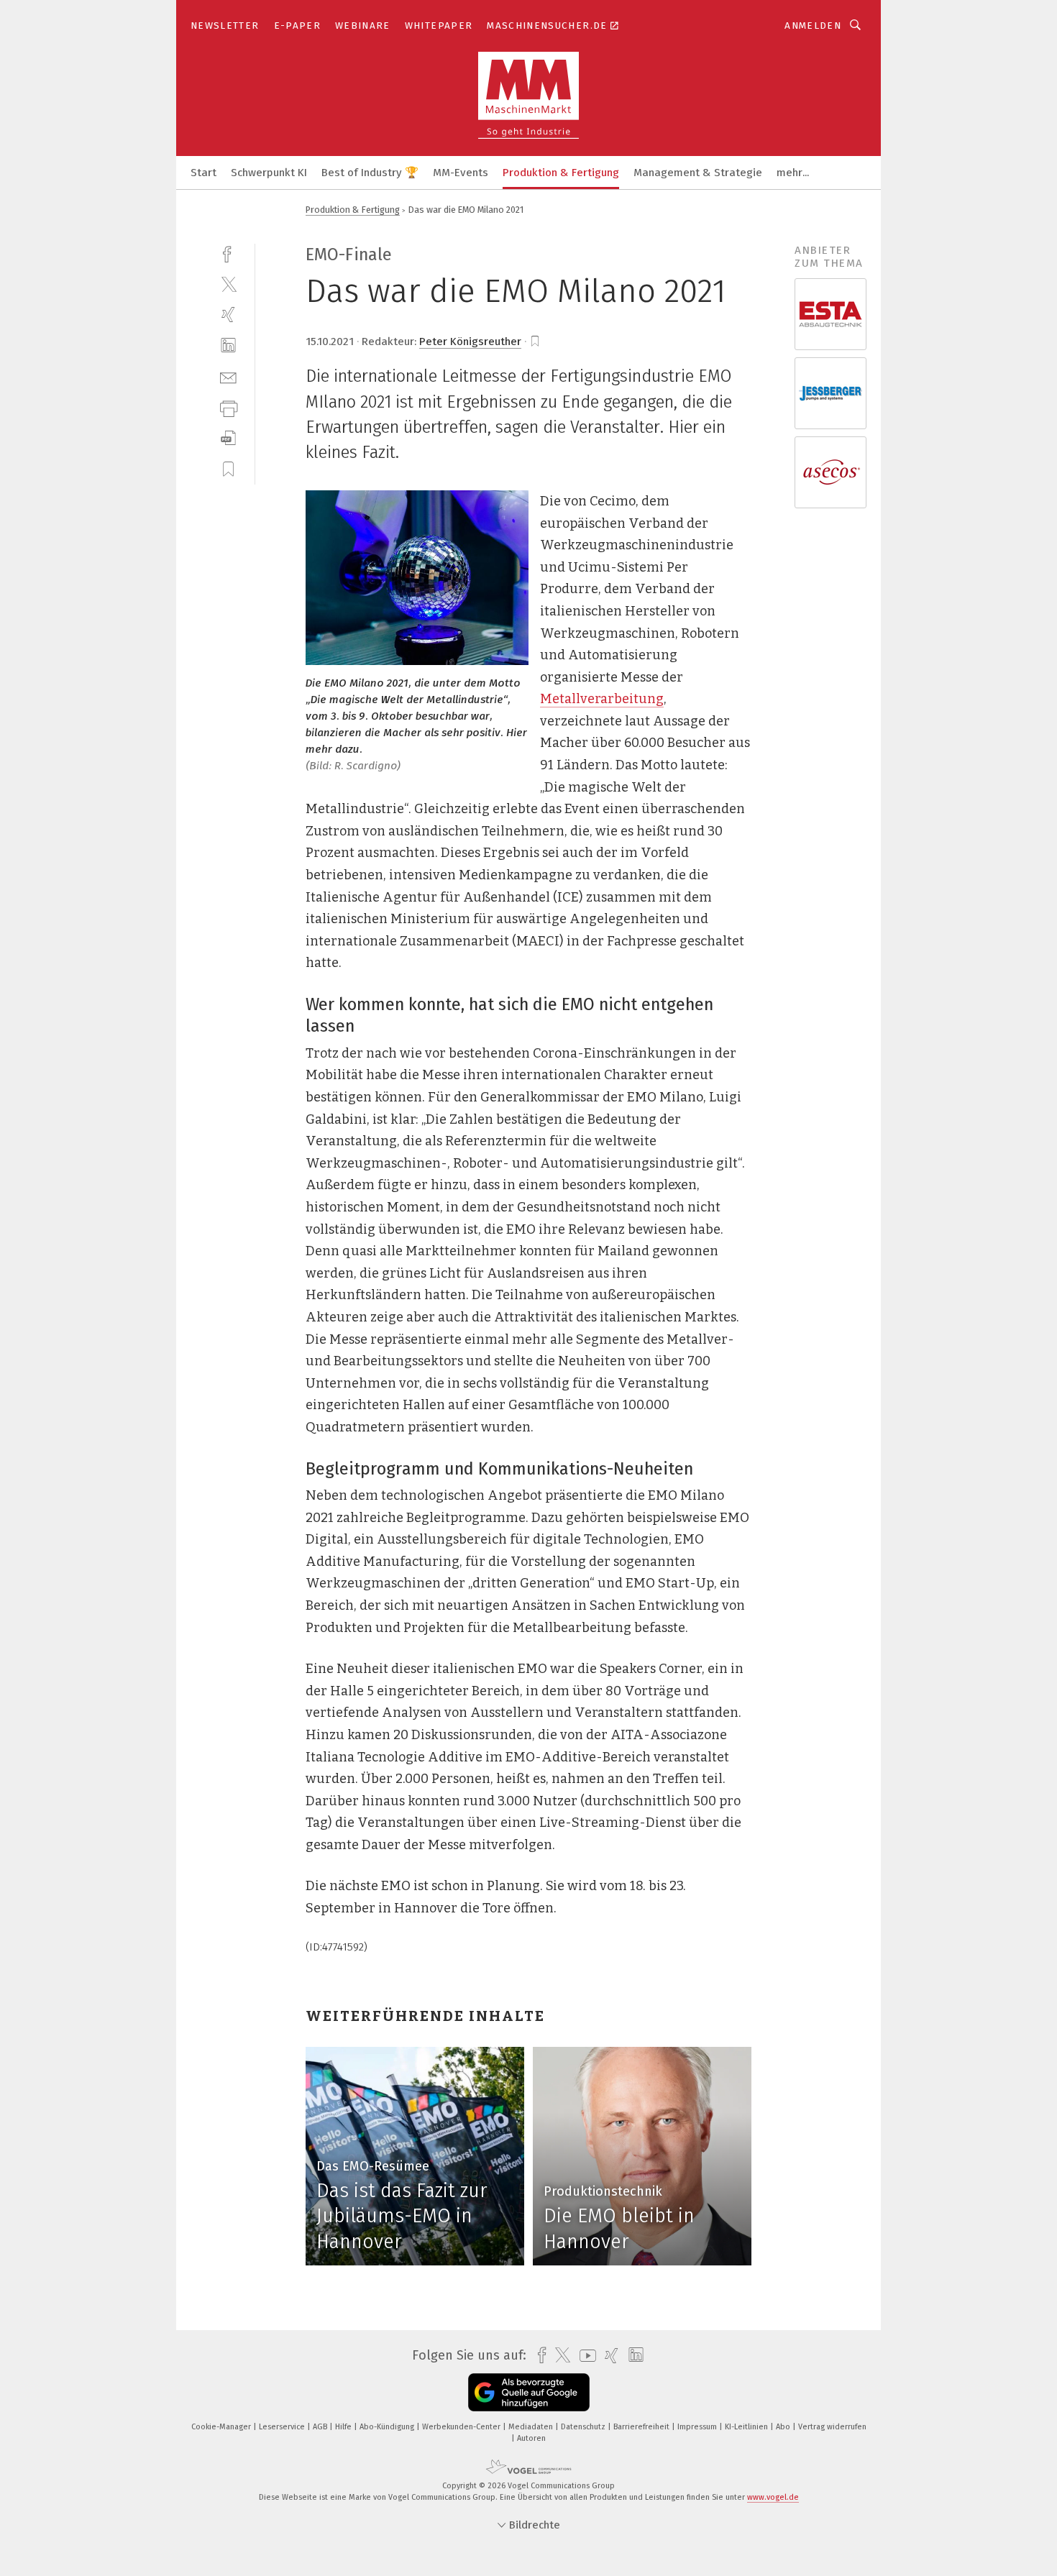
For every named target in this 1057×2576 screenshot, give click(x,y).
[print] (228, 407)
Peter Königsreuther (470, 342)
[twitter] (228, 284)
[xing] (228, 315)
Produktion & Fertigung (561, 173)
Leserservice (283, 2427)
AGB (321, 2427)
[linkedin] (228, 345)
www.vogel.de (773, 2497)
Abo (784, 2427)
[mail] (228, 376)
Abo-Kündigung (388, 2427)
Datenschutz (584, 2427)
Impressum (698, 2427)
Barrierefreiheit (642, 2427)
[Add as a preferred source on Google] (529, 2392)
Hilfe (344, 2427)
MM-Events (461, 173)
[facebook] (228, 253)
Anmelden (813, 26)
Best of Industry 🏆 (370, 173)
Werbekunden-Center (462, 2427)
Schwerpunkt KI (269, 173)
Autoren (531, 2438)
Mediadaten (532, 2427)
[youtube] (584, 2356)
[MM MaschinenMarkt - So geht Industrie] (203, 171)
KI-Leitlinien (747, 2427)
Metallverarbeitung (602, 699)
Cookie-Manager (222, 2427)
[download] (228, 438)
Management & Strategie (698, 173)
